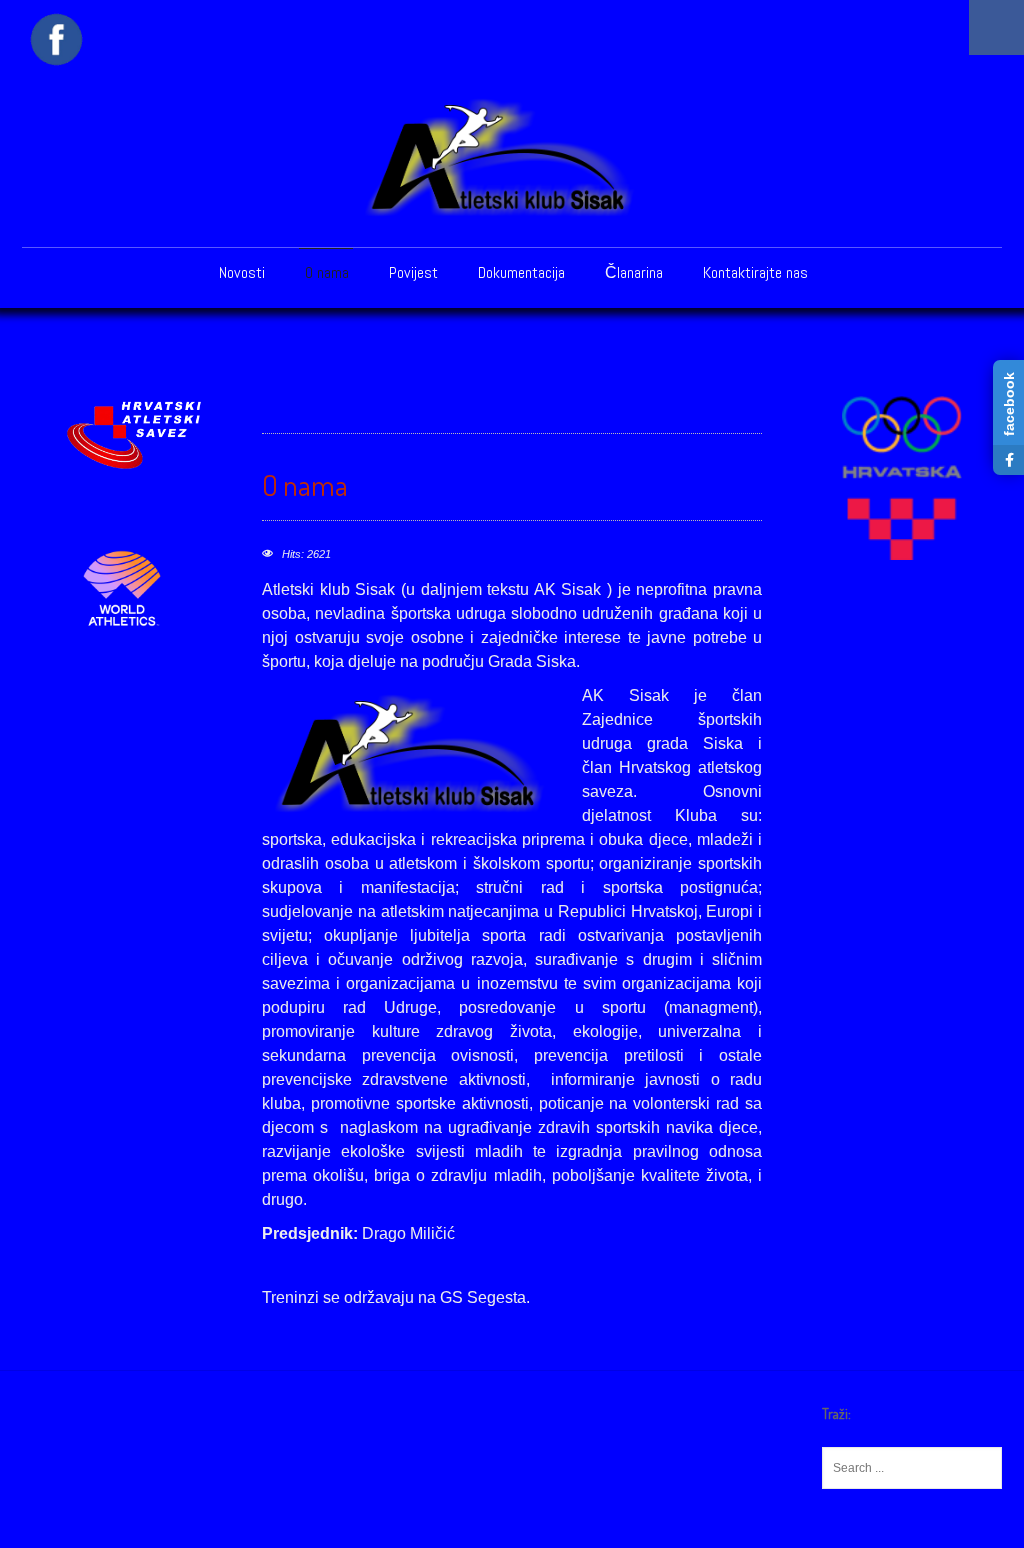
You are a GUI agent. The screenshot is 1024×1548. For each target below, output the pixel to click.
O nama (327, 272)
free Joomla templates (512, 1532)
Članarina (634, 272)
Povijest (413, 272)
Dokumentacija (521, 272)
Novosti (242, 272)
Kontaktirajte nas (755, 272)
